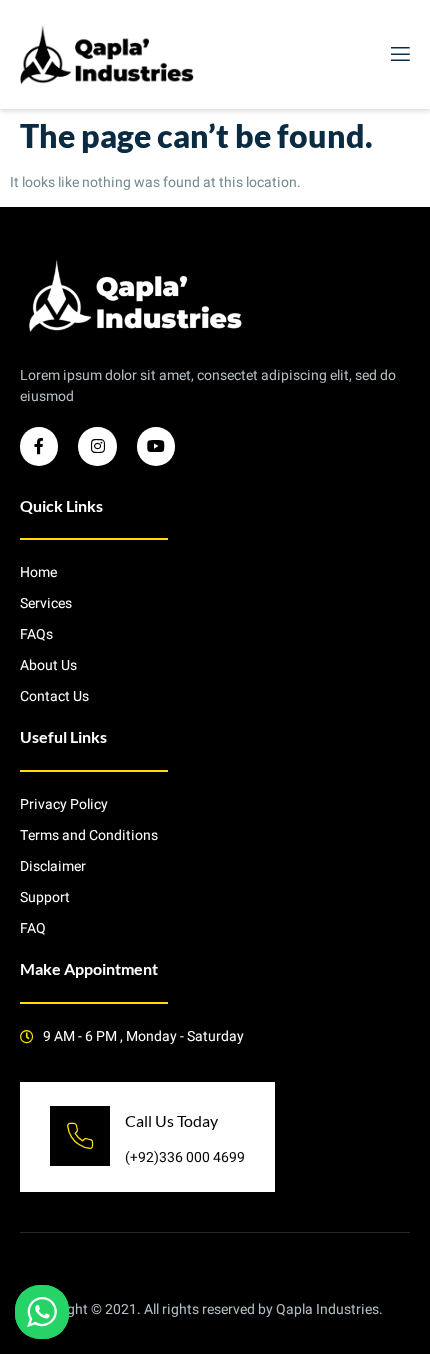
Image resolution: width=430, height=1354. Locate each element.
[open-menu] (399, 54)
